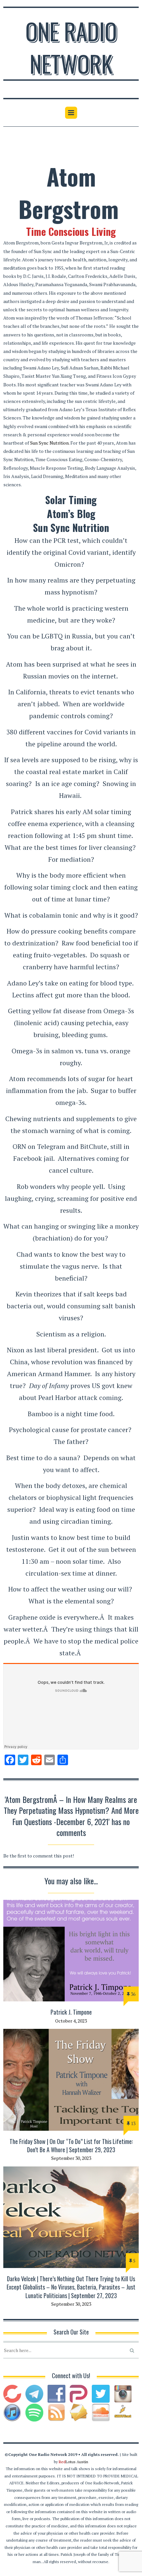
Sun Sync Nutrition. (50, 443)
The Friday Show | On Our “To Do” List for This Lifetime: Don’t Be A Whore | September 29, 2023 (71, 2145)
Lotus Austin (73, 2462)
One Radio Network (71, 47)
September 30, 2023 (71, 2158)
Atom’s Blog (71, 514)
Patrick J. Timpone (71, 2012)
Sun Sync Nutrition (71, 527)
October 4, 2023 (71, 2021)
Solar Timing (71, 500)
